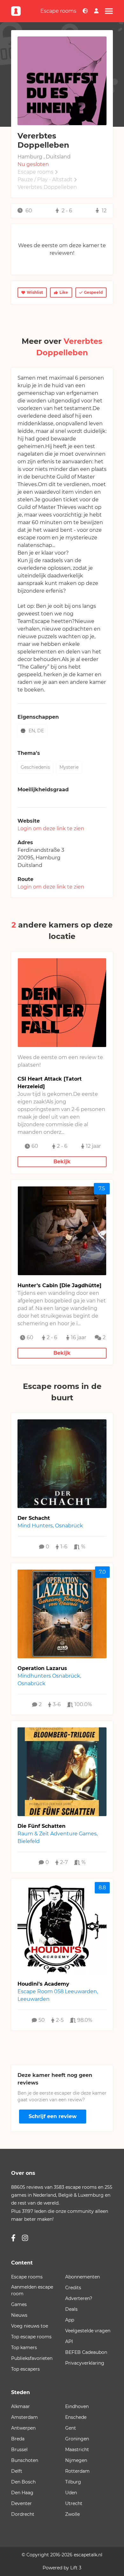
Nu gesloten (33, 164)
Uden (71, 2493)
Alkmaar (21, 2406)
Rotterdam (77, 2471)
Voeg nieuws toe (30, 2326)
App (70, 2320)
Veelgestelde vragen (88, 2331)
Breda (18, 2439)
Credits (73, 2288)
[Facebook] (13, 2238)
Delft (17, 2471)
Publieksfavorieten (32, 2358)
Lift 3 (76, 2568)
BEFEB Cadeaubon (86, 2352)
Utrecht (74, 2503)
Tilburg (73, 2482)
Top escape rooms (31, 2337)
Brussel (19, 2450)
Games (19, 2304)
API (69, 2342)
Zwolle (72, 2514)
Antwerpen (23, 2428)
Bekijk (62, 1162)
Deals (71, 2309)
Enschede (76, 2417)
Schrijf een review (53, 2116)
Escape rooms (58, 11)
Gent (71, 2428)
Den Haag (22, 2493)
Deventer (21, 2503)
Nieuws (19, 2315)
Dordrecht (23, 2514)
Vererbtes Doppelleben (47, 187)
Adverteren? (79, 2298)
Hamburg (48, 858)
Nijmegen (76, 2460)
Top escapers (25, 2369)
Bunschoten (25, 2460)
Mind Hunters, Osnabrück (50, 1526)
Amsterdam (24, 2417)
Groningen (77, 2439)
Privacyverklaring (85, 2363)
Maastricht (77, 2450)
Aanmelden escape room (32, 2290)
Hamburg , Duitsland (44, 157)
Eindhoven (77, 2406)
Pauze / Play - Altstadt (45, 180)
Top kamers (24, 2348)
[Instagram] (25, 2238)
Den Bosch (23, 2482)
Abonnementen (83, 2277)
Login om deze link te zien (51, 829)
